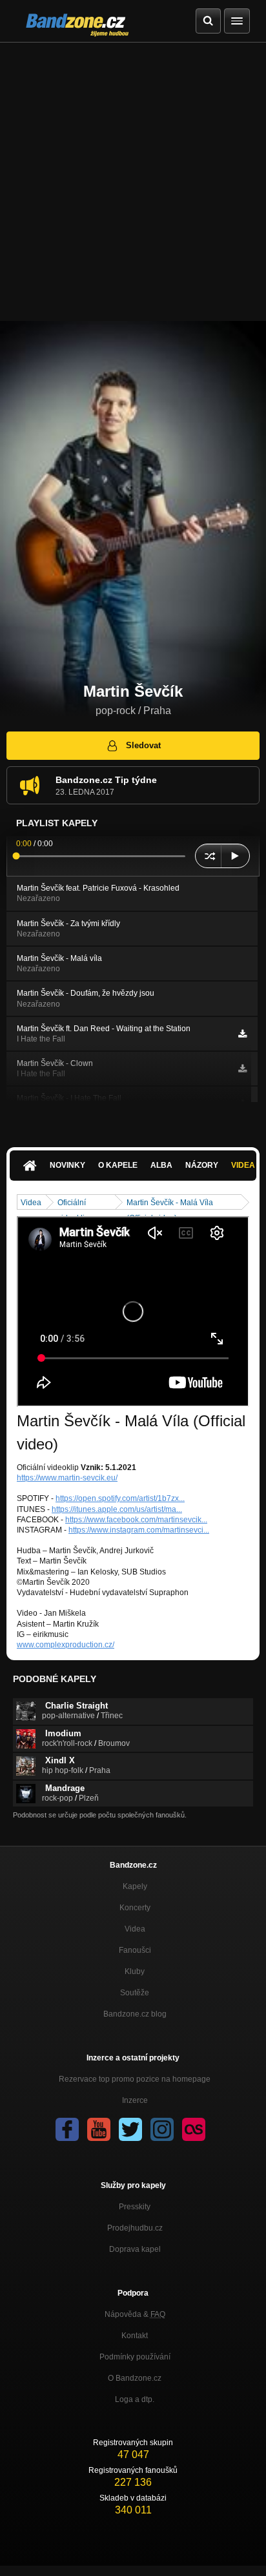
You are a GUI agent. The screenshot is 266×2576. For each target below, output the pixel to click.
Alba (161, 1165)
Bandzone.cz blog (135, 2014)
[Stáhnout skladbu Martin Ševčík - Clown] (242, 1069)
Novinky (67, 1165)
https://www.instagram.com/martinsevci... (139, 1530)
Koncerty (135, 1908)
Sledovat (143, 745)
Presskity (135, 2207)
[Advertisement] (133, 182)
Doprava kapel (135, 2249)
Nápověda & (135, 2314)
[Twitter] (130, 2129)
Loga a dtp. (135, 2399)
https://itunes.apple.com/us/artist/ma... (117, 1509)
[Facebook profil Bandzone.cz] (67, 2129)
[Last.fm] (194, 2129)
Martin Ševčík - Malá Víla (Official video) (170, 1204)
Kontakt (135, 2336)
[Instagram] (162, 2129)
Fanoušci (135, 1950)
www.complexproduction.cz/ (66, 1645)
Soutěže (135, 1993)
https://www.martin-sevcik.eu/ (67, 1478)
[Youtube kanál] (99, 2129)
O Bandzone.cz (135, 2378)
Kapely (135, 1886)
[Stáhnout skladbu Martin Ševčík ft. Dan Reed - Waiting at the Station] (242, 1034)
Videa (31, 1203)
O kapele (118, 1165)
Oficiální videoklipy (75, 1204)
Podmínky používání (135, 2357)
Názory (202, 1165)
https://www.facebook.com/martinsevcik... (136, 1520)
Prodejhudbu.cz (135, 2228)
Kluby (135, 1971)
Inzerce (135, 2100)
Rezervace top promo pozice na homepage (135, 2079)
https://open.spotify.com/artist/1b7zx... (120, 1498)
